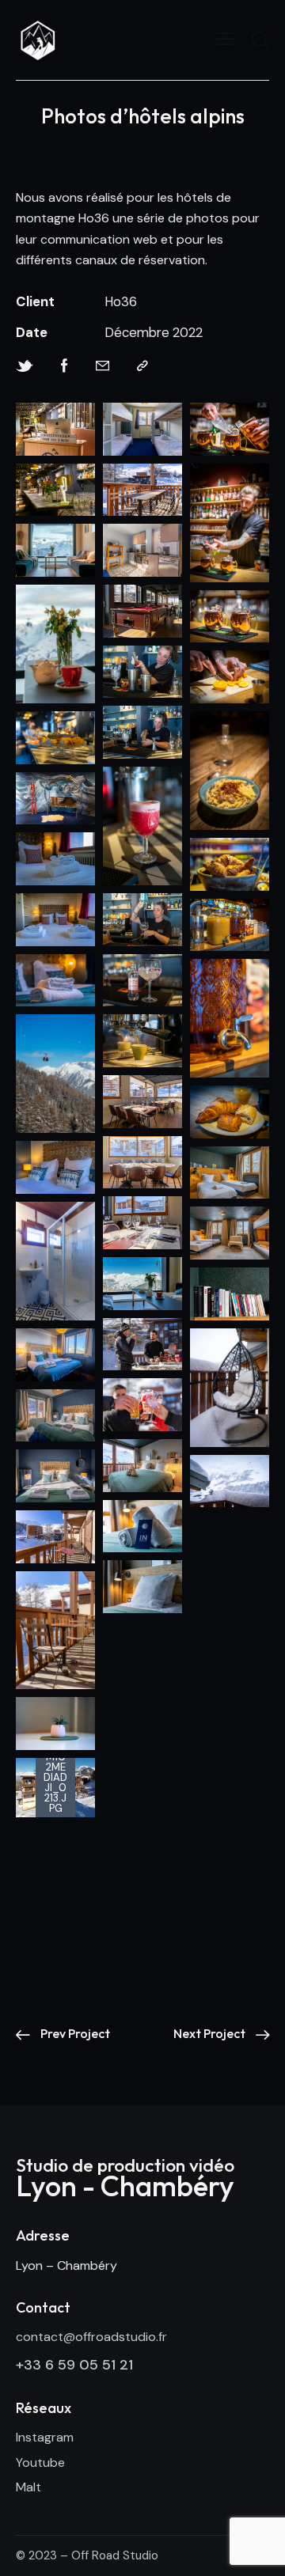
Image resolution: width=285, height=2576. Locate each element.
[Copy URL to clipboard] (142, 366)
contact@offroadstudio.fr (91, 2337)
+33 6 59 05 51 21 (74, 2365)
